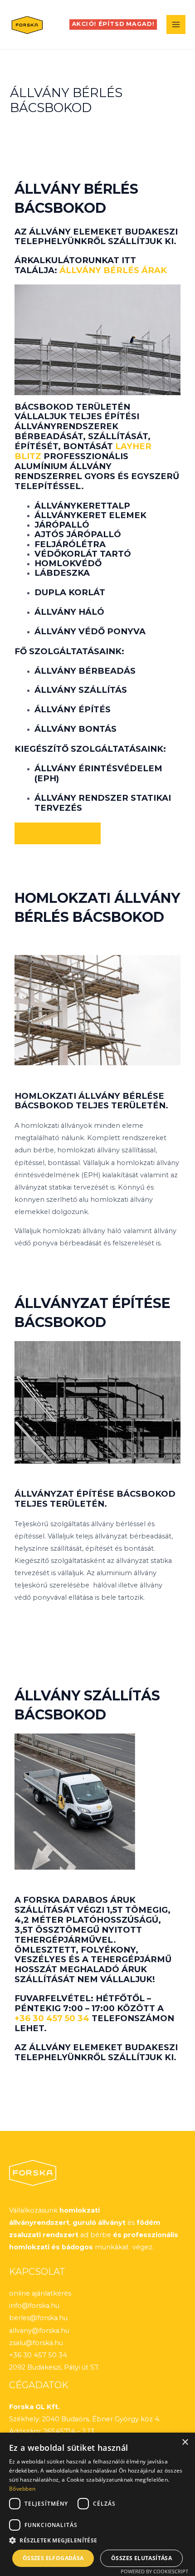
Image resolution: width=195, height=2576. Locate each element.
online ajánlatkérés (40, 2293)
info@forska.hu (34, 2306)
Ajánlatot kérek (58, 833)
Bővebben (22, 2489)
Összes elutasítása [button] (141, 2558)
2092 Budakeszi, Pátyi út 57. (54, 2367)
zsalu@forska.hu (36, 2343)
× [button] (185, 2442)
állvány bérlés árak (113, 270)
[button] (113, 24)
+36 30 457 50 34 (52, 2018)
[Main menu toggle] (176, 24)
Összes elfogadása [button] (53, 2558)
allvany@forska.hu (39, 2331)
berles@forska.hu (38, 2318)
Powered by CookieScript (154, 2571)
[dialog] (97, 2504)
